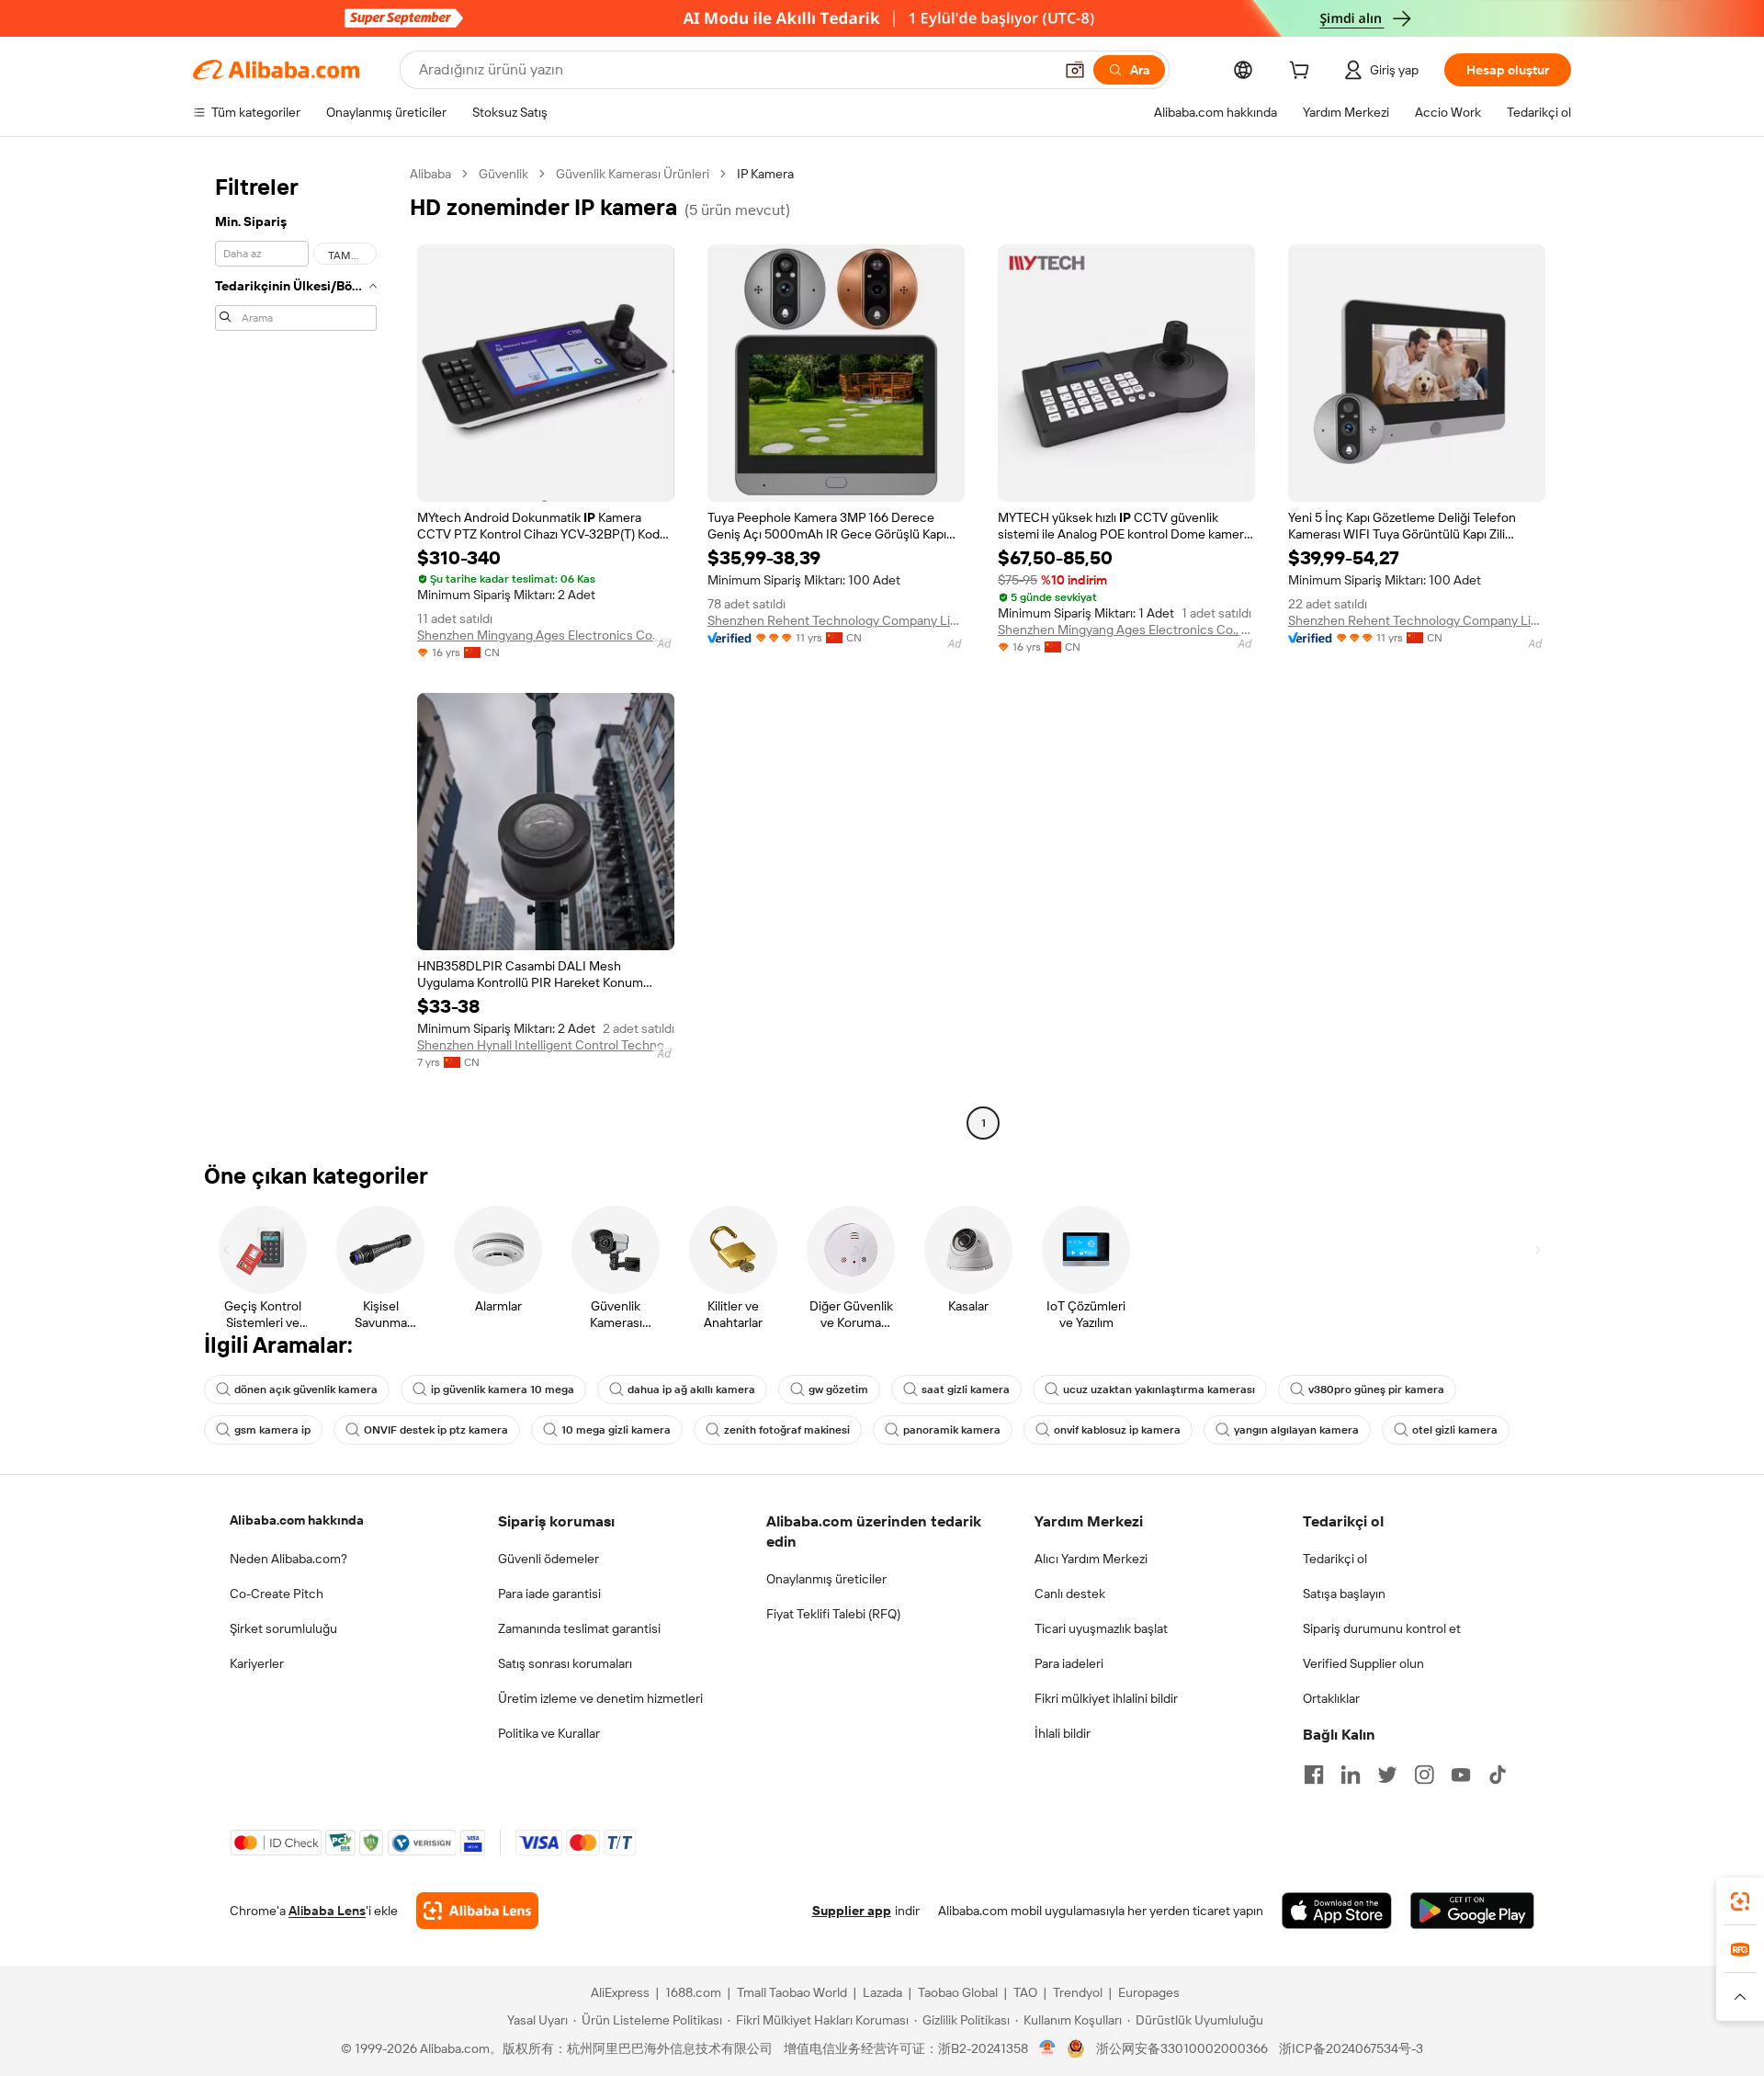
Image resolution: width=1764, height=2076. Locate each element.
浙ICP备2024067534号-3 (1351, 2048)
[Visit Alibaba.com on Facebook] (1314, 1775)
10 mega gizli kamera (616, 1430)
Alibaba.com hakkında (297, 1520)
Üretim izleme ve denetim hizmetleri (600, 1698)
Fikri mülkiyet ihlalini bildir (1106, 1698)
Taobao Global (958, 1992)
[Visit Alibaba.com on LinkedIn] (1351, 1775)
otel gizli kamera (1455, 1430)
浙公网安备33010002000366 (1182, 2048)
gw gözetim (838, 1390)
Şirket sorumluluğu (283, 1628)
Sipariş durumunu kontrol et (1382, 1628)
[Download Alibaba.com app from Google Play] (1472, 1911)
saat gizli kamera (966, 1390)
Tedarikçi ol (1335, 1559)
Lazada (882, 1992)
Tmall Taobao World (792, 1992)
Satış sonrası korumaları (565, 1663)
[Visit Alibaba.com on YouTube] (1461, 1775)
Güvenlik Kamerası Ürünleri (633, 174)
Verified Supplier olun (1363, 1663)
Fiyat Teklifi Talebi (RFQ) (833, 1614)
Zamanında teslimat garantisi (579, 1628)
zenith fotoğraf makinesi (787, 1430)
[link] (1740, 1901)
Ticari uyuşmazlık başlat (1101, 1628)
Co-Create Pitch (277, 1594)
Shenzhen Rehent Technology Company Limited (836, 620)
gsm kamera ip (272, 1430)
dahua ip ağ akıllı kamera (691, 1390)
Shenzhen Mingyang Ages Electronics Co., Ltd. (546, 635)
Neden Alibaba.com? (288, 1559)
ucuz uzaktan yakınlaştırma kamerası (1159, 1390)
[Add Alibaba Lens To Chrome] (477, 1911)
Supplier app (852, 1911)
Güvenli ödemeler (548, 1559)
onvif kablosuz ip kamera (1117, 1430)
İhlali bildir (1063, 1733)
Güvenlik (503, 174)
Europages (1149, 1992)
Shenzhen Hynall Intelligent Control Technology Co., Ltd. (546, 1045)
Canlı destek (1070, 1594)
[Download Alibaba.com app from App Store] (1337, 1911)
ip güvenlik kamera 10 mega (503, 1390)
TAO (1025, 1992)
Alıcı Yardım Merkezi (1091, 1559)
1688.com (693, 1992)
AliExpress (620, 1992)
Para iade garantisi (549, 1594)
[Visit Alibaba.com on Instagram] (1424, 1775)
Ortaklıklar (1331, 1698)
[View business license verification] (1048, 2048)
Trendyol (1078, 1992)
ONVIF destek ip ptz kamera (436, 1430)
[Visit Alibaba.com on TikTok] (1498, 1775)
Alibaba (430, 174)
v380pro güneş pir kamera (1376, 1390)
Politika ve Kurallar (549, 1733)
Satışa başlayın (1344, 1594)
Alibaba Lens (327, 1911)
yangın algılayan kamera (1296, 1430)
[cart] (1303, 73)
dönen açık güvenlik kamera (306, 1390)
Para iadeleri (1069, 1663)
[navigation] (296, 651)
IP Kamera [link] (765, 174)
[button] (1075, 70)
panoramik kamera (952, 1430)
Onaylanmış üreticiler (826, 1579)
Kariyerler (257, 1663)
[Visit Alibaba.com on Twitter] (1387, 1775)
